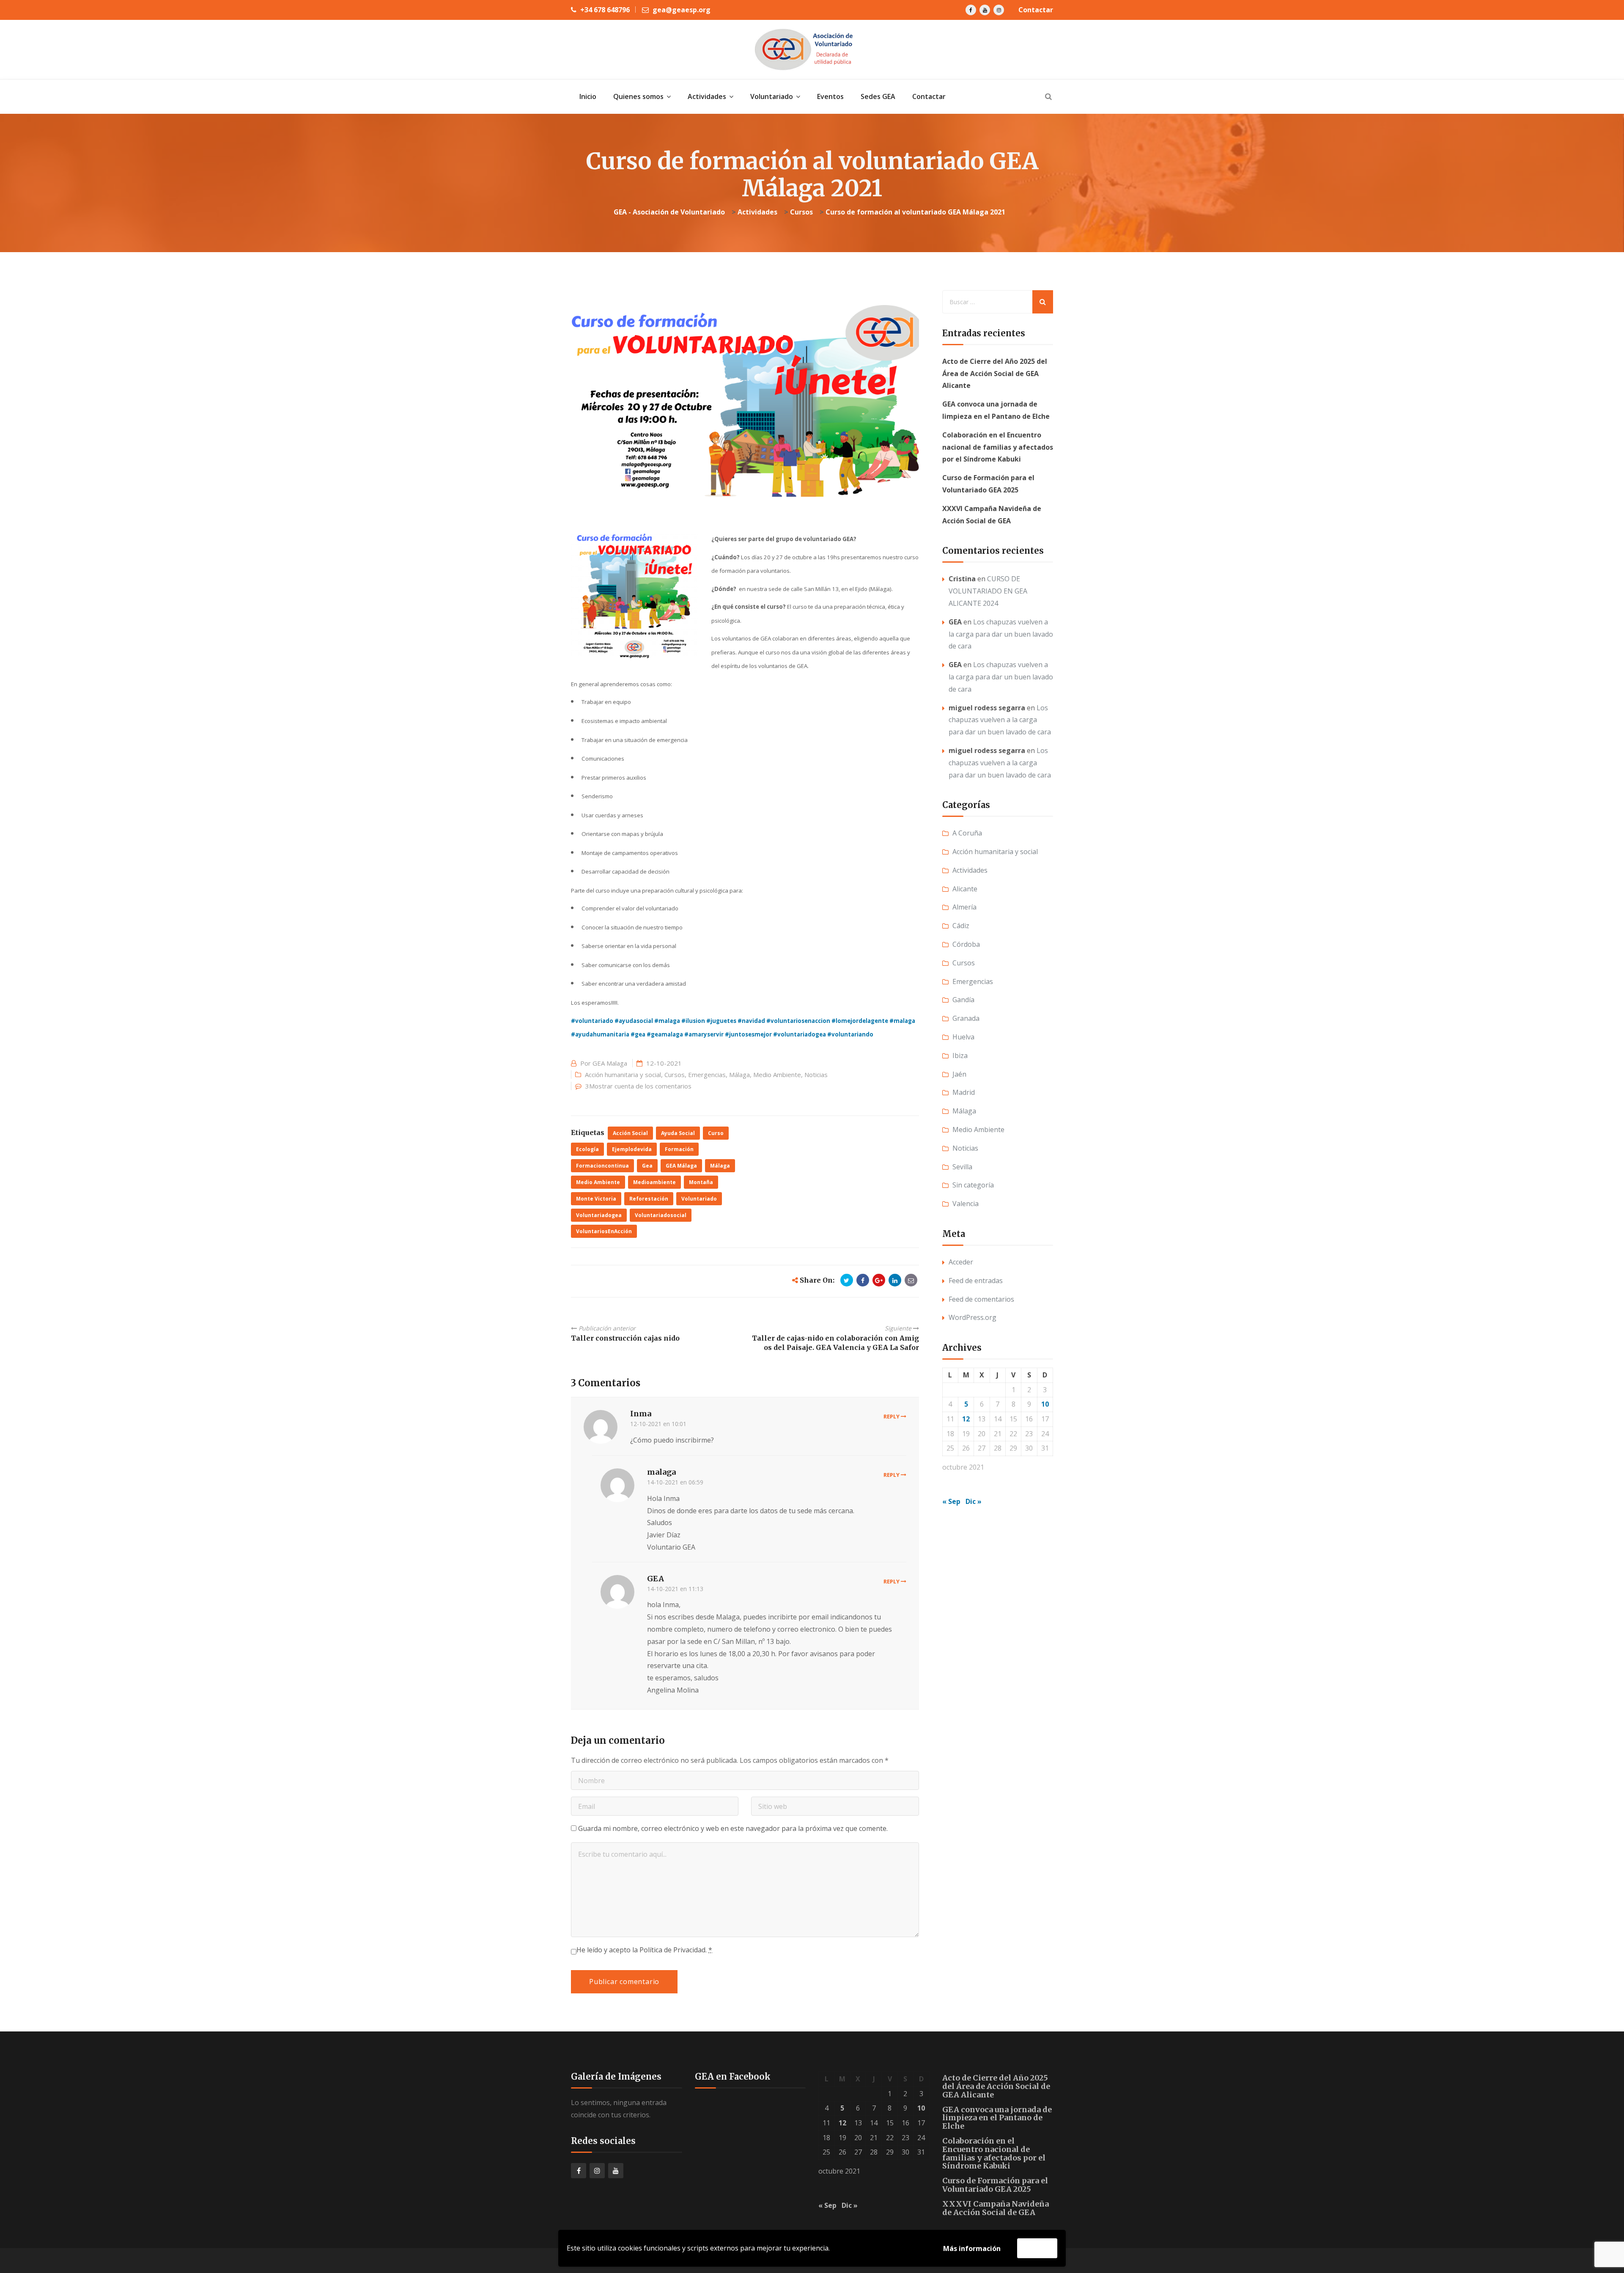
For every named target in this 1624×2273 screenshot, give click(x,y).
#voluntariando (850, 1034)
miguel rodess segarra (987, 708)
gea (647, 1166)
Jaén (959, 1074)
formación (679, 1149)
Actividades (970, 870)
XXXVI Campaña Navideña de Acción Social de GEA (996, 2208)
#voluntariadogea (800, 1034)
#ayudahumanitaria (600, 1034)
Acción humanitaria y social (623, 1075)
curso (716, 1133)
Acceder (961, 1262)
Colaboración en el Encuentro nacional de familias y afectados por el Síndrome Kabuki (998, 447)
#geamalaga (665, 1034)
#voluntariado (592, 1021)
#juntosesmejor (748, 1034)
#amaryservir (704, 1034)
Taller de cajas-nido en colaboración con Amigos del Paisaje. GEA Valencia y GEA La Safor (835, 1343)
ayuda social (678, 1133)
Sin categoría (973, 1185)
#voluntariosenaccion (798, 1021)
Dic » (974, 1501)
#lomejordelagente (860, 1021)
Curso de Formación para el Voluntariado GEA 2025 (995, 2185)
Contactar (1036, 10)
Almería (964, 907)
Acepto (1037, 2248)
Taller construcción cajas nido (625, 1338)
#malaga (667, 1021)
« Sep (951, 1501)
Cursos (675, 1075)
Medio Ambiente (777, 1075)
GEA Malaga (610, 1063)
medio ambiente (598, 1182)
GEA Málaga (681, 1166)
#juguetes (721, 1021)
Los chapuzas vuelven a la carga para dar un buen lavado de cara (1001, 634)
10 (1045, 1404)
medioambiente (654, 1182)
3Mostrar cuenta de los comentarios (638, 1086)
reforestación (649, 1199)
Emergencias (707, 1075)
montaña (701, 1182)
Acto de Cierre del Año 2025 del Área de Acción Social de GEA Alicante (995, 374)
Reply (892, 1416)
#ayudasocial (634, 1021)
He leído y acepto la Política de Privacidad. (644, 1950)
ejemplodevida (632, 1149)
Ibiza (960, 1055)
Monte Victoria (596, 1199)
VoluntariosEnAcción (604, 1231)
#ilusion (693, 1021)
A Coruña (967, 833)
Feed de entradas (976, 1281)
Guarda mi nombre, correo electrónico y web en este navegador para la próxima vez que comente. (733, 1828)
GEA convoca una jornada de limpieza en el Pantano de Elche (997, 2118)
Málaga (739, 1075)
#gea (638, 1034)
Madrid (964, 1092)
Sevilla (962, 1167)
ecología (587, 1149)
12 (966, 1419)
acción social (630, 1133)
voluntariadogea (599, 1215)
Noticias (816, 1075)
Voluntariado (699, 1199)
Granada (966, 1018)
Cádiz (961, 926)
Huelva (963, 1037)
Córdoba (966, 944)
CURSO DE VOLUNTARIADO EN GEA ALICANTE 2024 (988, 591)
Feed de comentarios (981, 1299)
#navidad (751, 1021)
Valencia (966, 1204)
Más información (972, 2248)
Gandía (963, 1000)
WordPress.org (972, 1317)
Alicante (965, 889)
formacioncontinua (602, 1166)
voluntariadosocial (661, 1215)
